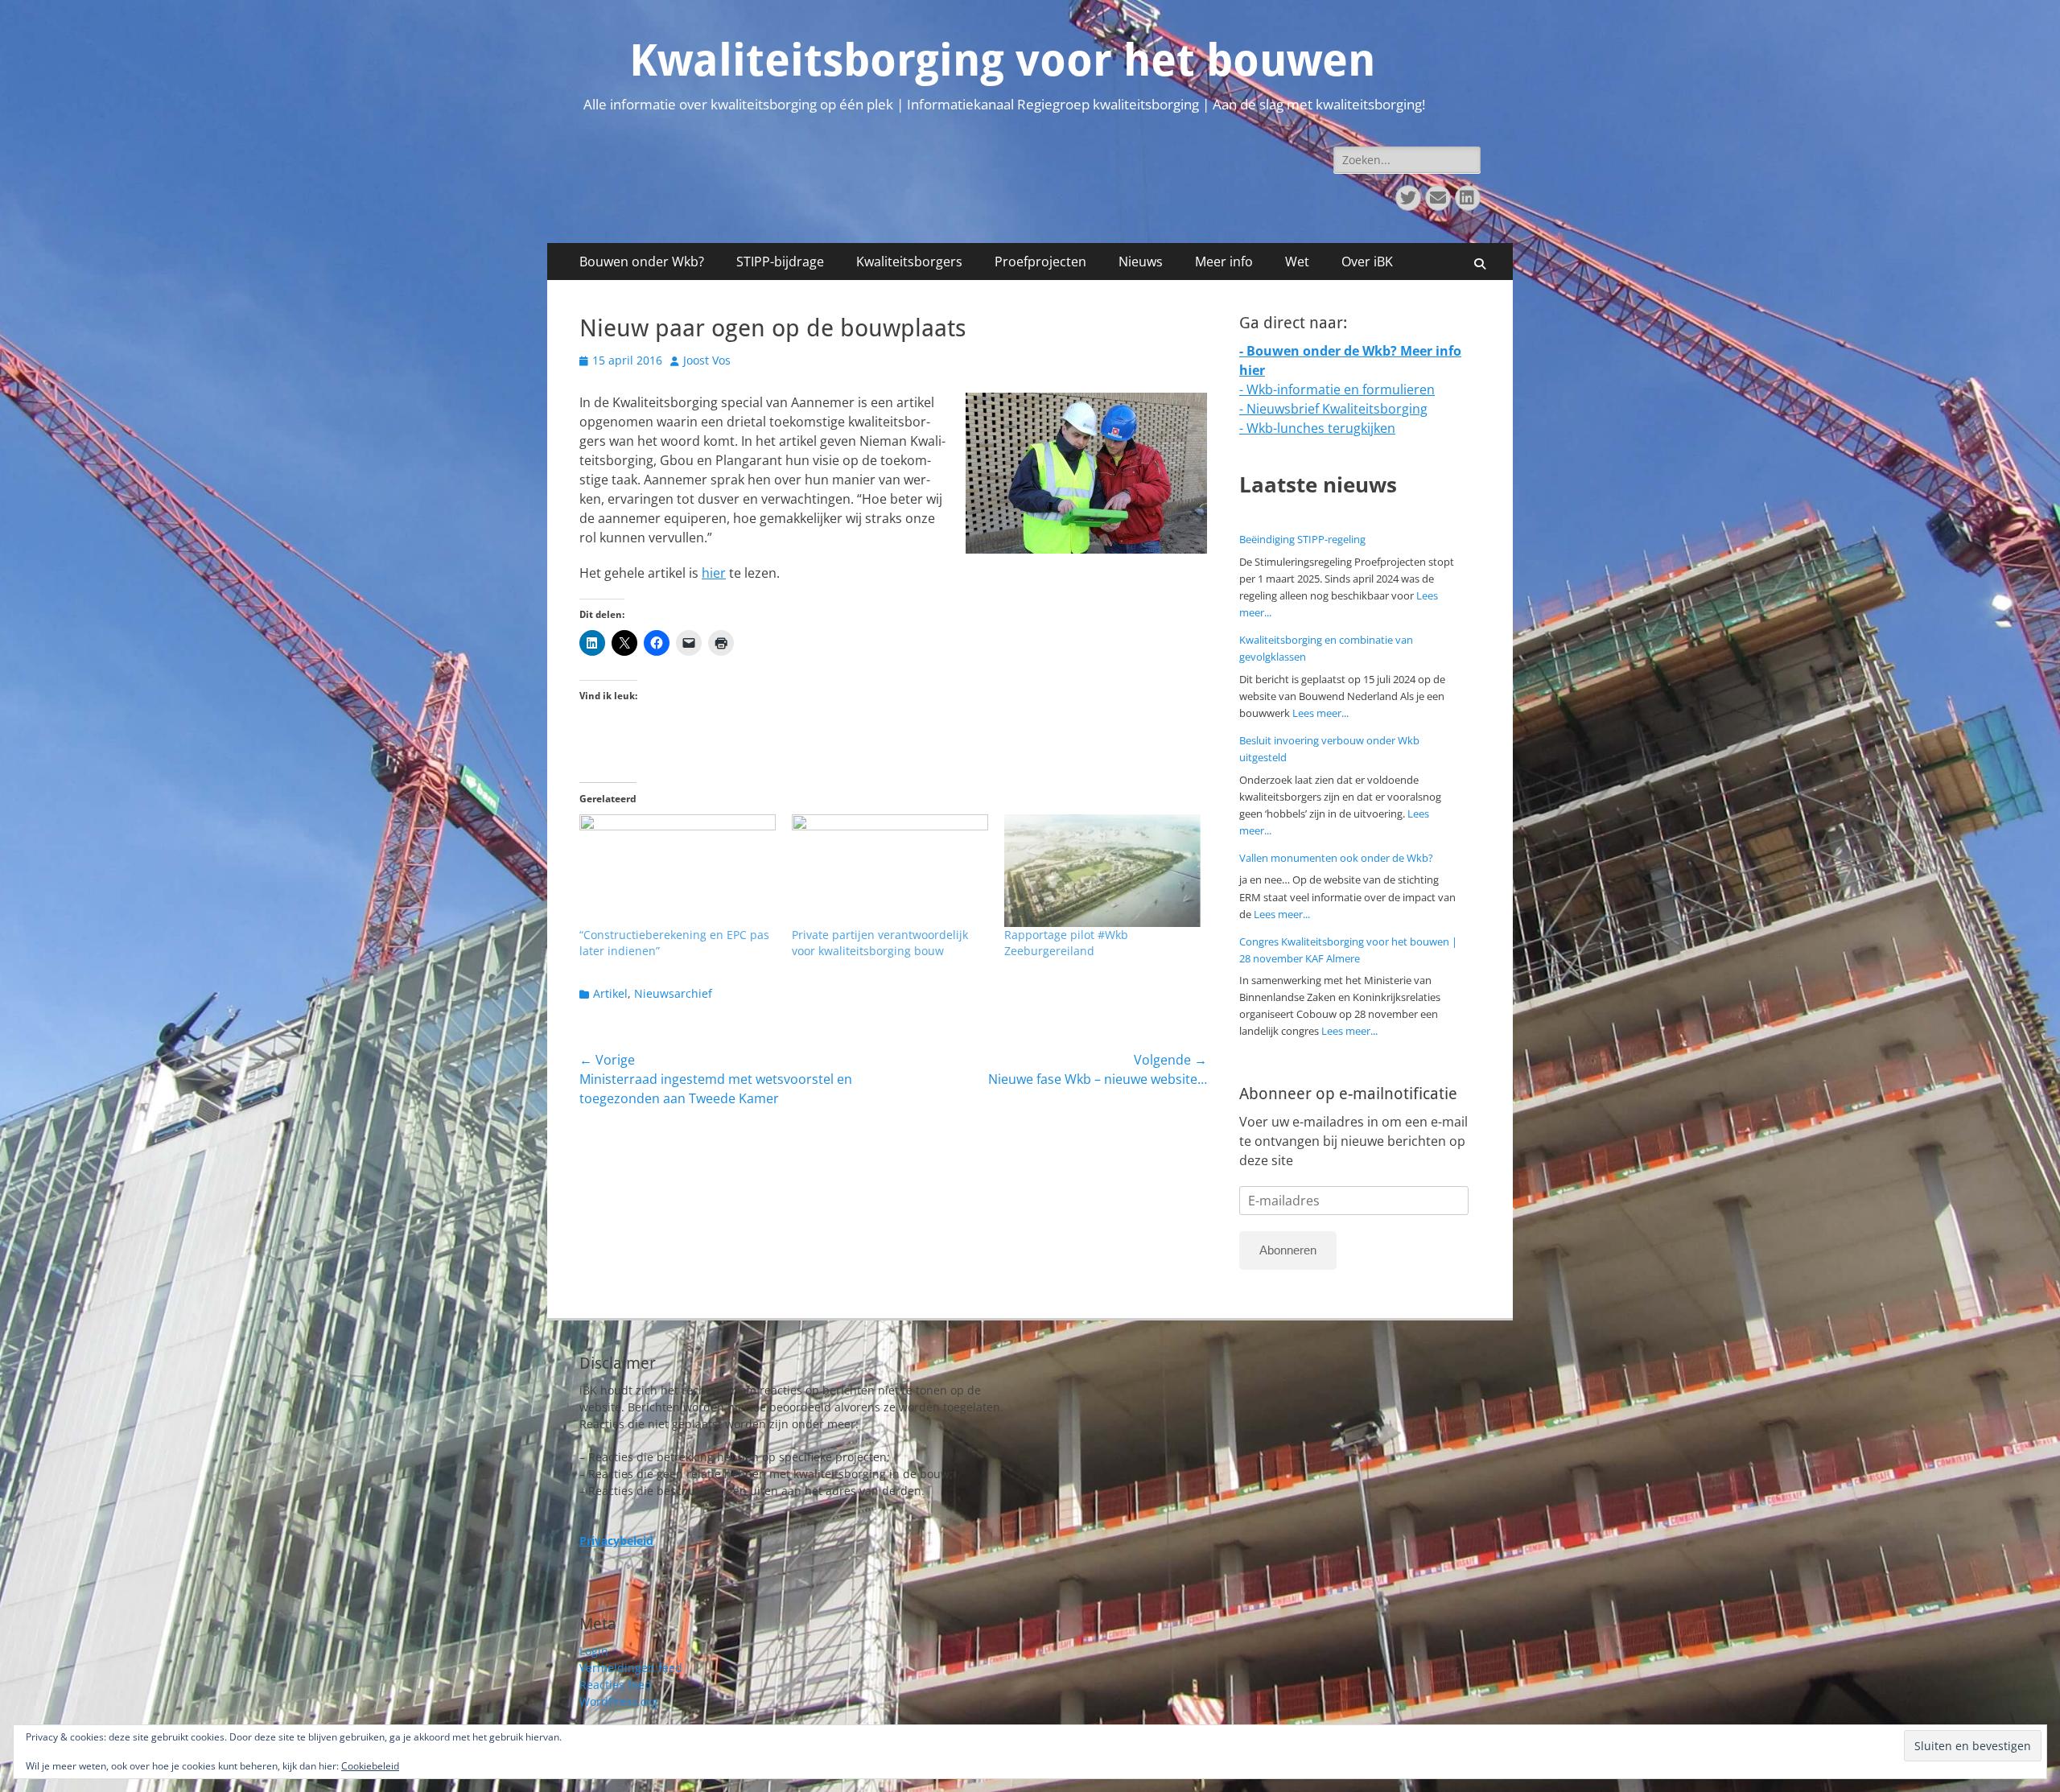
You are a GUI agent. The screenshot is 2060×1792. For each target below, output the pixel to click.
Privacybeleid (1137, 1767)
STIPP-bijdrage (780, 262)
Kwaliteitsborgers (909, 262)
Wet (1297, 262)
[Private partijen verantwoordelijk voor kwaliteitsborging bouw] (890, 870)
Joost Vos (707, 360)
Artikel (610, 993)
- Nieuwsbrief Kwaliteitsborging (1333, 409)
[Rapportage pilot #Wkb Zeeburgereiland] (1102, 870)
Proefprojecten (1040, 262)
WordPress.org (619, 1701)
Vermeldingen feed (631, 1668)
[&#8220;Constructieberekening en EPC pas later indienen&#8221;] (678, 870)
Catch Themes (1332, 1767)
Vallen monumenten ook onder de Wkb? (1336, 858)
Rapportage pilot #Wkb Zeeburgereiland (1066, 943)
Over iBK (1367, 262)
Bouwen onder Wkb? (642, 262)
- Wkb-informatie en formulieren (1337, 389)
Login (594, 1651)
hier (714, 573)
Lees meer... (1320, 713)
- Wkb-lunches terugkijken (1317, 428)
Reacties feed (616, 1685)
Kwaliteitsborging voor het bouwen (1002, 60)
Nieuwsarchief (673, 993)
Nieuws (1141, 262)
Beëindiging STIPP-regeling (1302, 539)
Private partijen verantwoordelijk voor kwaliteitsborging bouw (880, 943)
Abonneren (1288, 1250)
